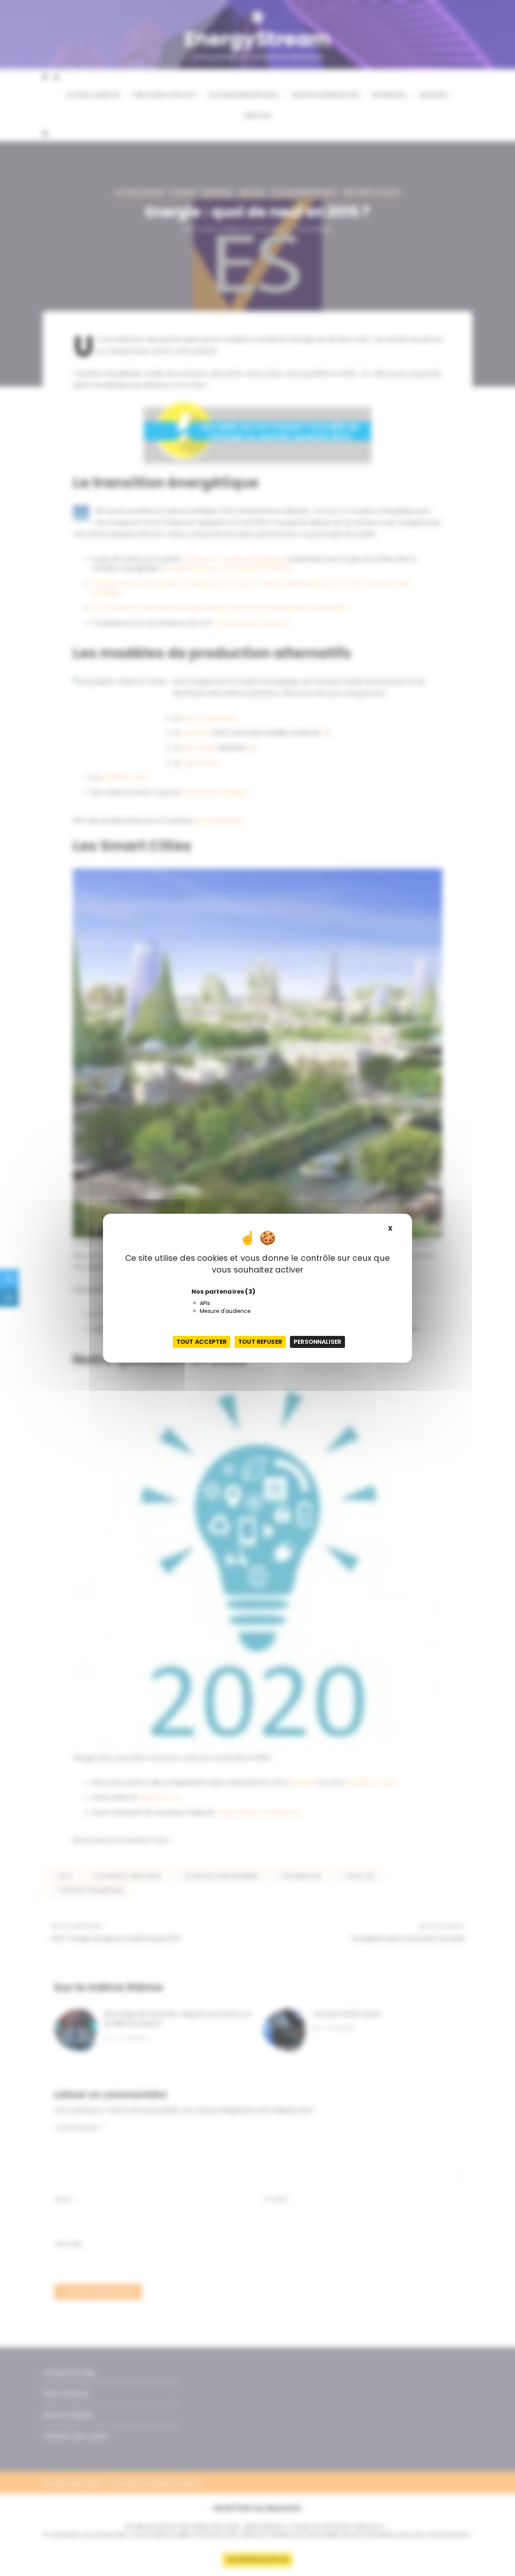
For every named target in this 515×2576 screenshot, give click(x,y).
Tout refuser (260, 1342)
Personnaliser (317, 1342)
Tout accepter (202, 1342)
